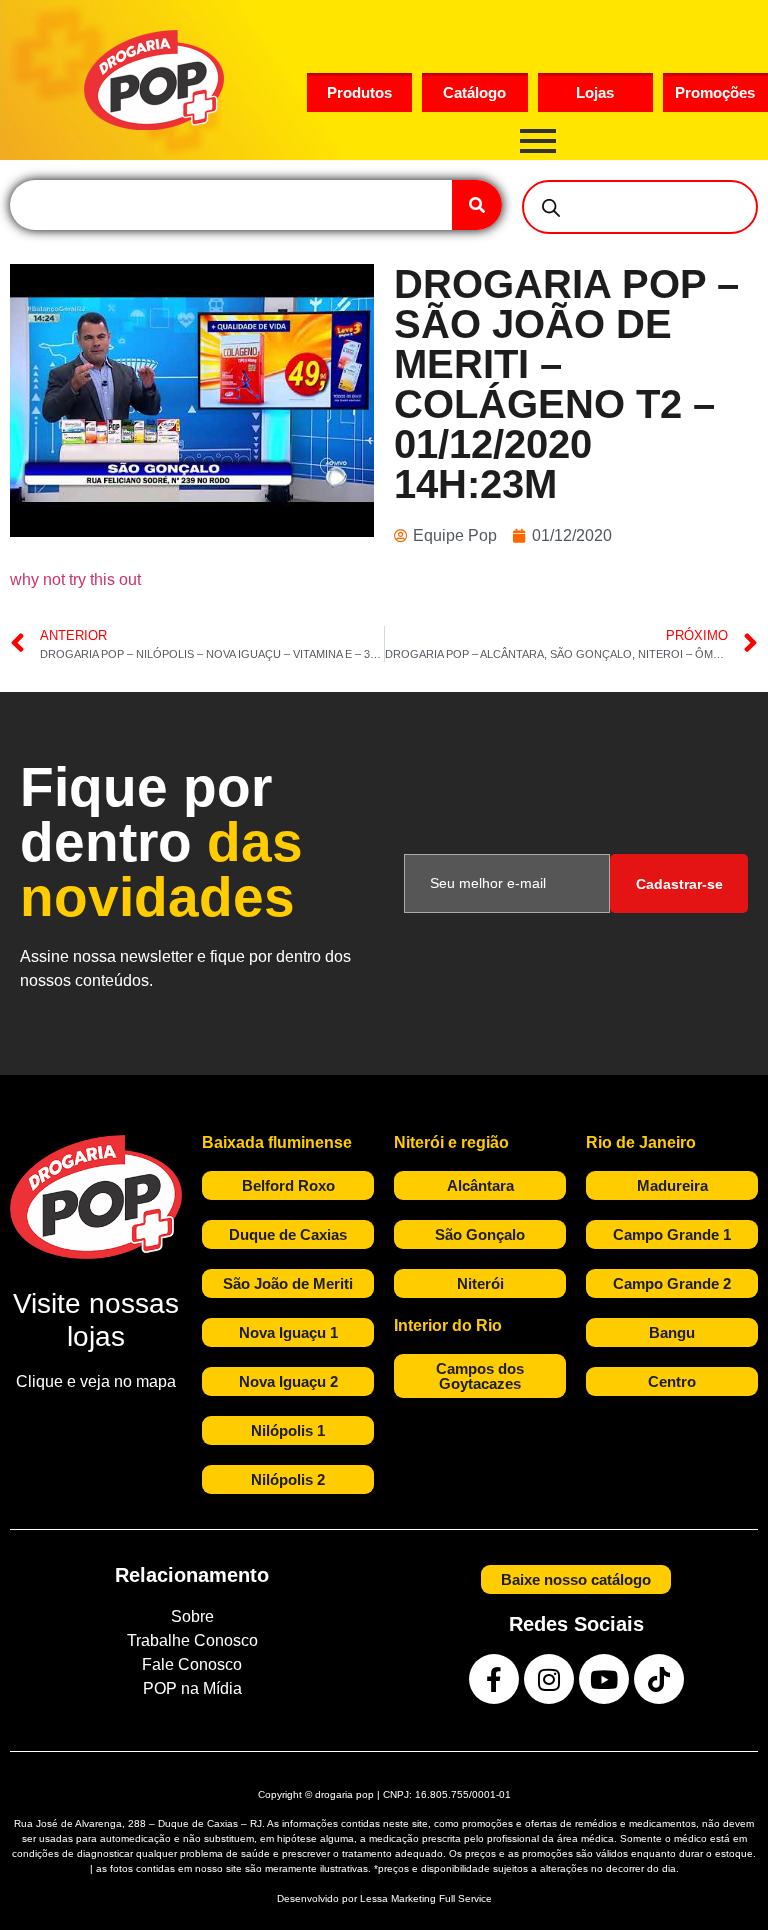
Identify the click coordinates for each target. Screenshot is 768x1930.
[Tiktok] (659, 1679)
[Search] (477, 205)
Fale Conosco (192, 1664)
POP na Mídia (192, 1688)
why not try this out (75, 579)
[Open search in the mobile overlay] (640, 207)
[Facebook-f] (494, 1679)
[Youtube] (604, 1679)
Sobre (192, 1616)
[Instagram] (549, 1679)
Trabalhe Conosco (192, 1640)
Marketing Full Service (441, 1898)
